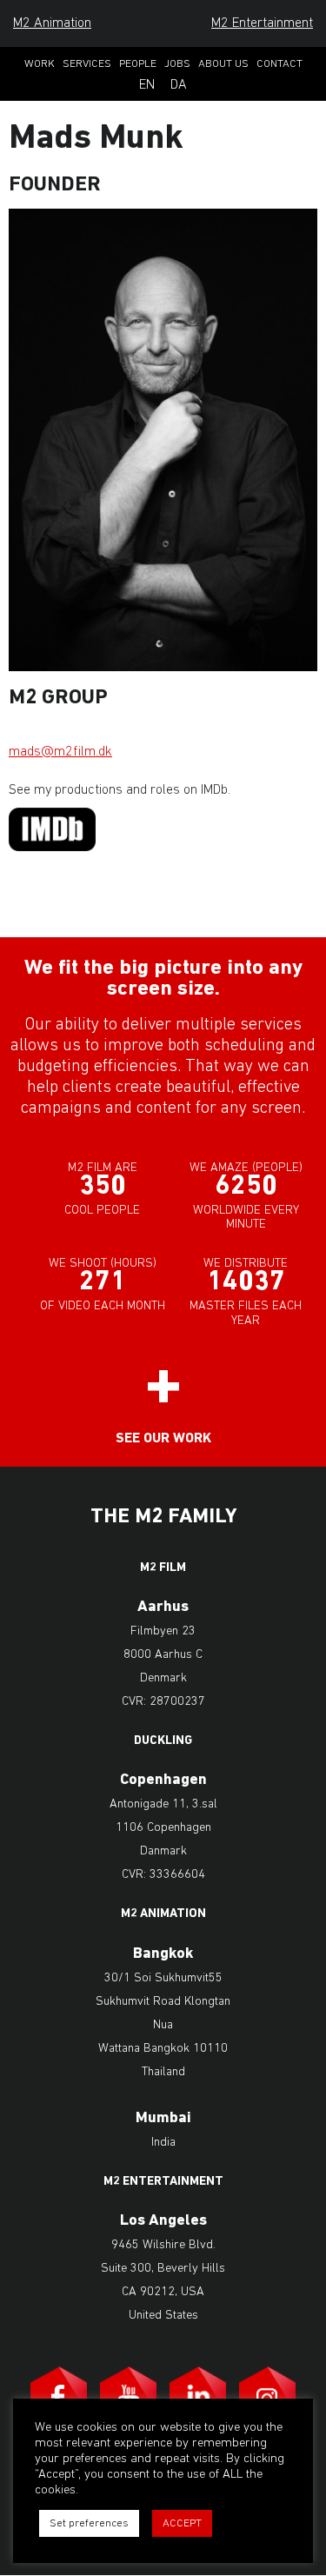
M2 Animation (52, 23)
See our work (163, 1439)
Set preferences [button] (89, 2523)
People (138, 64)
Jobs (177, 64)
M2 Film (163, 1568)
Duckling (163, 1741)
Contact (279, 64)
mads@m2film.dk (60, 752)
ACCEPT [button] (182, 2523)
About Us (223, 64)
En (147, 85)
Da (179, 85)
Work (40, 64)
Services (87, 64)
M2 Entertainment (262, 23)
